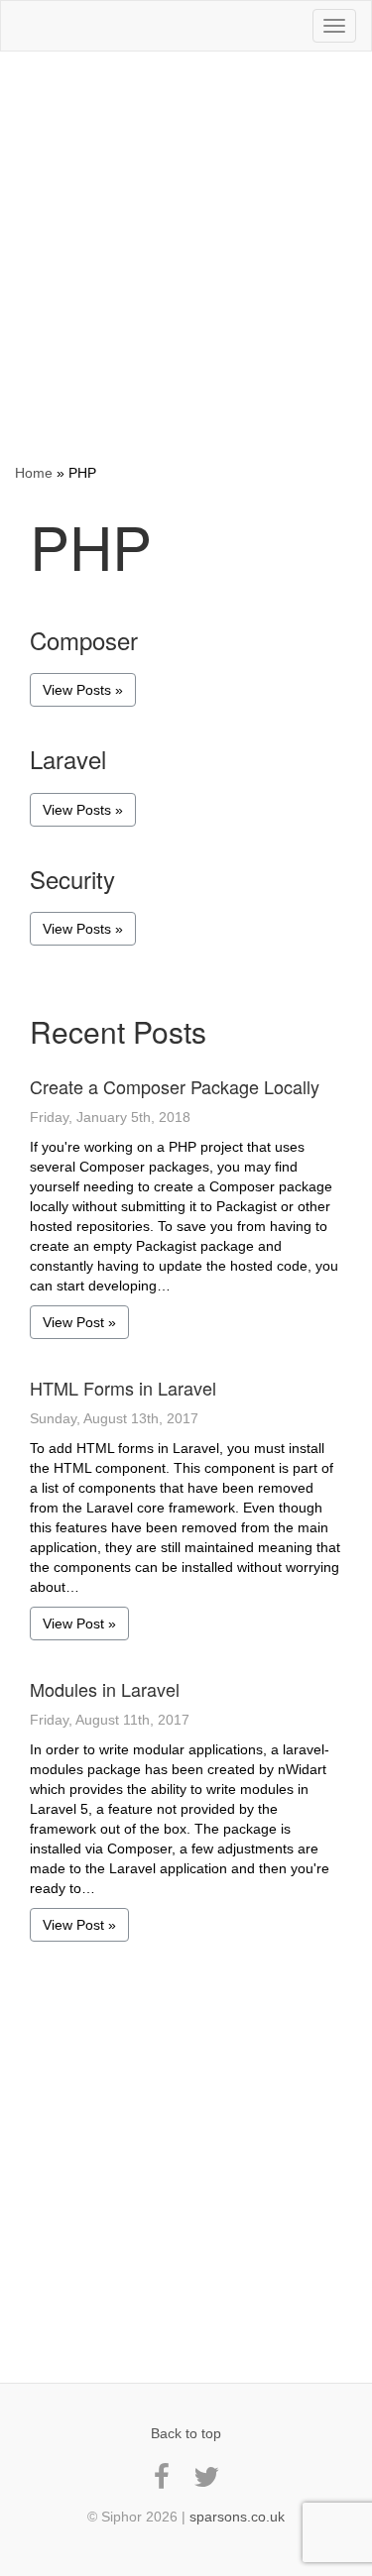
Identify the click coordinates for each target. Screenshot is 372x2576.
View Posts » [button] (83, 690)
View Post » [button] (79, 1322)
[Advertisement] (186, 257)
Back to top (186, 2433)
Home (34, 473)
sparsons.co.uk (237, 2517)
